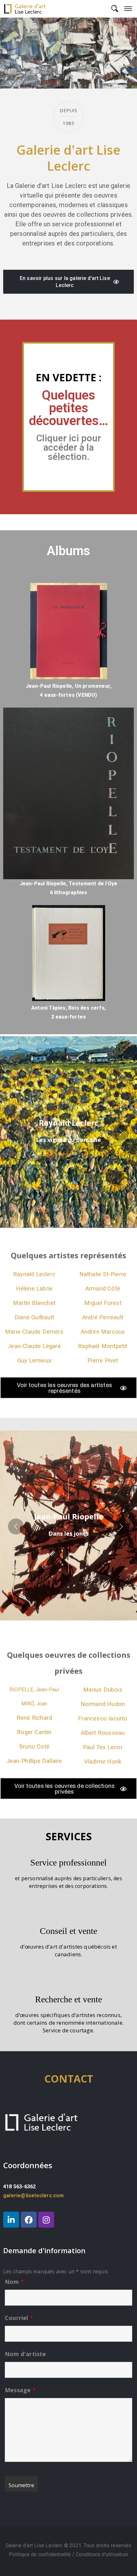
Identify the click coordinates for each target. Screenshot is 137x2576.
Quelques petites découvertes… (68, 408)
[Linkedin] (11, 2220)
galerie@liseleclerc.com (34, 2196)
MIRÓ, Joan (34, 1704)
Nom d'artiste (25, 2354)
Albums (68, 551)
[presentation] (16, 53)
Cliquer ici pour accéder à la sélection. (69, 447)
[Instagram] (46, 2220)
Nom (14, 2282)
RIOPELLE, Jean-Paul (34, 1690)
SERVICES (69, 1836)
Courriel (19, 2318)
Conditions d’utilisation (102, 2554)
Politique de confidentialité (41, 2554)
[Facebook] (29, 2220)
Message (20, 2390)
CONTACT (69, 2079)
